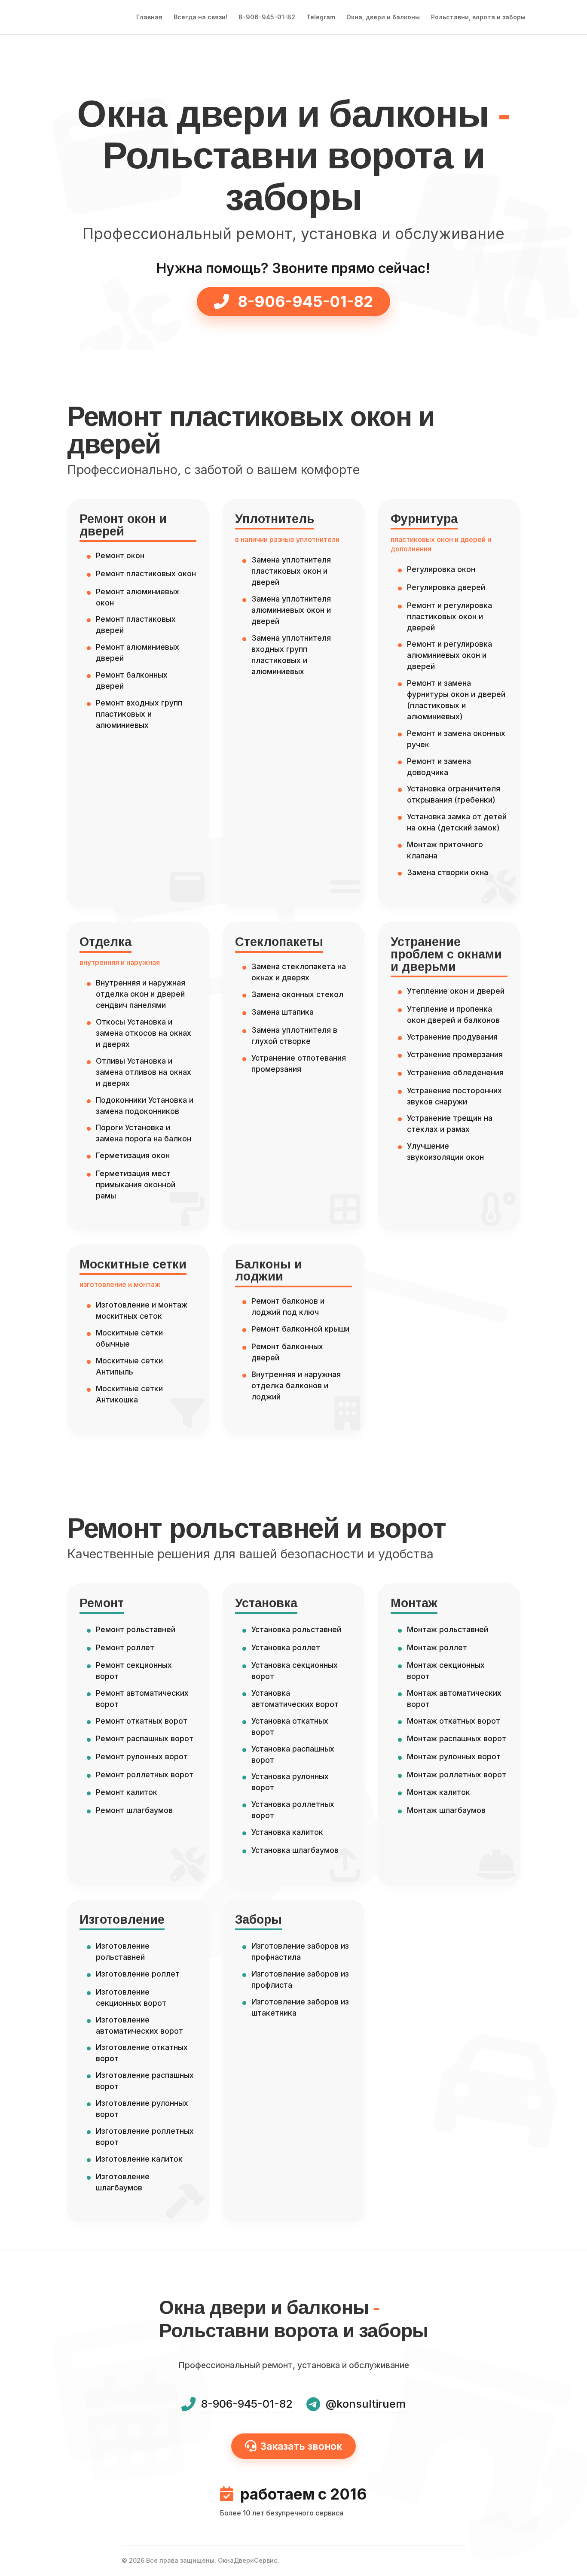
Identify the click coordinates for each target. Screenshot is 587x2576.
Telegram (321, 17)
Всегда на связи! (200, 17)
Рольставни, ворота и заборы (478, 17)
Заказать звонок (301, 2446)
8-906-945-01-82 (267, 17)
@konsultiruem (366, 2404)
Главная (149, 17)
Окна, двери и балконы (383, 17)
